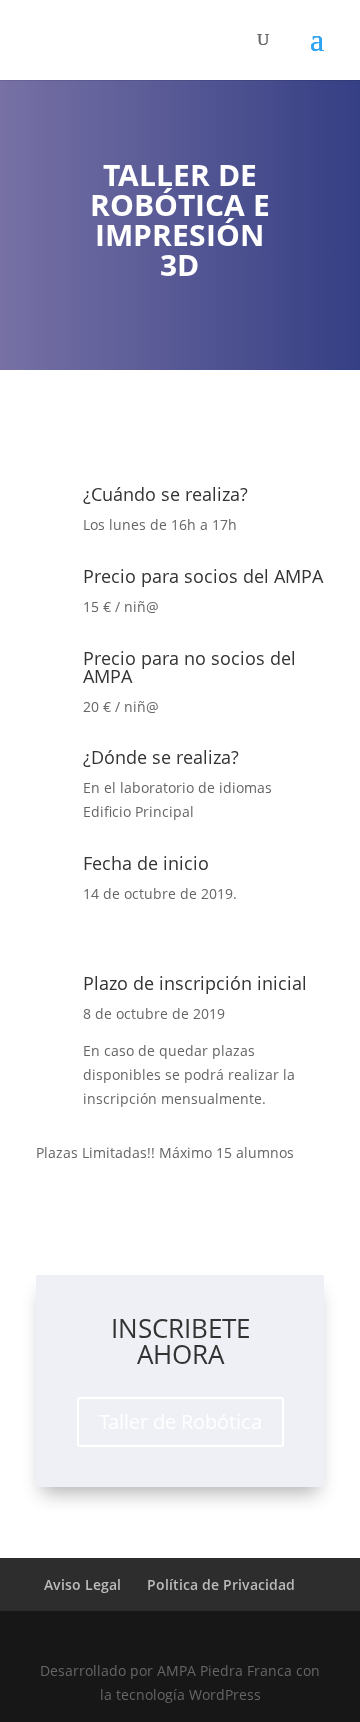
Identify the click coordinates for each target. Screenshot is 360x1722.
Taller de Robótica (180, 1421)
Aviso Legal (82, 1584)
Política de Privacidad (221, 1584)
